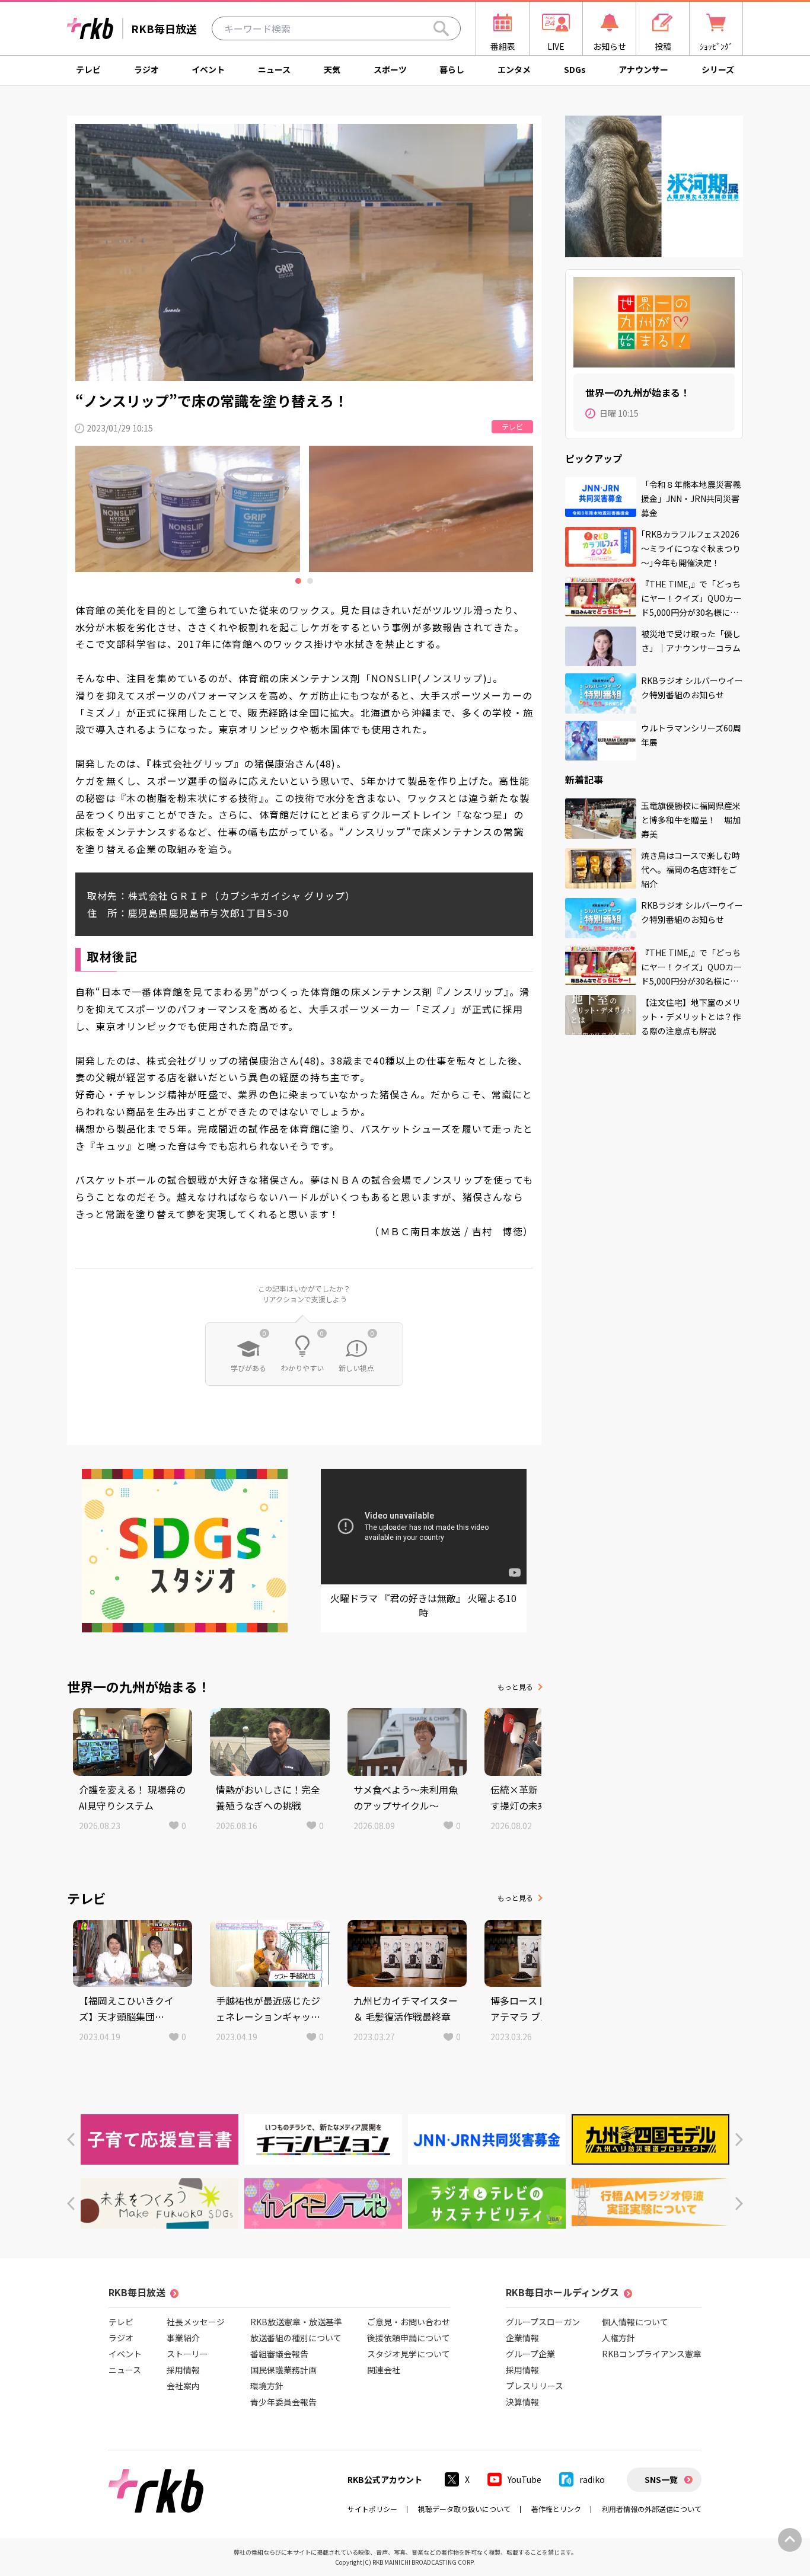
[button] (71, 2139)
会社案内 (183, 2386)
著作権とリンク (556, 2509)
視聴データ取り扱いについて (464, 2509)
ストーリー (187, 2354)
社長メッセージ (196, 2322)
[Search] (441, 28)
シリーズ (718, 69)
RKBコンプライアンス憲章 (652, 2354)
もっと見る (515, 1687)
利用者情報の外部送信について (652, 2509)
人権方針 (618, 2338)
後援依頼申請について (409, 2338)
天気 (332, 69)
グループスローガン (543, 2322)
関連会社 (384, 2370)
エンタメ (514, 69)
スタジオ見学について (409, 2354)
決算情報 (522, 2402)
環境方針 (267, 2386)
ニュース (274, 69)
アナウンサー (643, 69)
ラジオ (146, 69)
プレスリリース (535, 2386)
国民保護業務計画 (283, 2370)
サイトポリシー (372, 2509)
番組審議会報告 (279, 2354)
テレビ (88, 69)
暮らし (452, 69)
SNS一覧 (661, 2479)
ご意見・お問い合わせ (409, 2322)
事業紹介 (183, 2338)
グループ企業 (530, 2354)
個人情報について (635, 2322)
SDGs (575, 69)
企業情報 (522, 2338)
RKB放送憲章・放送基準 (296, 2322)
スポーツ (390, 69)
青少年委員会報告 (283, 2402)
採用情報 (183, 2370)
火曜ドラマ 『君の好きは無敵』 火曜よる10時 (423, 1605)
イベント (208, 69)
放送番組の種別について (296, 2338)
